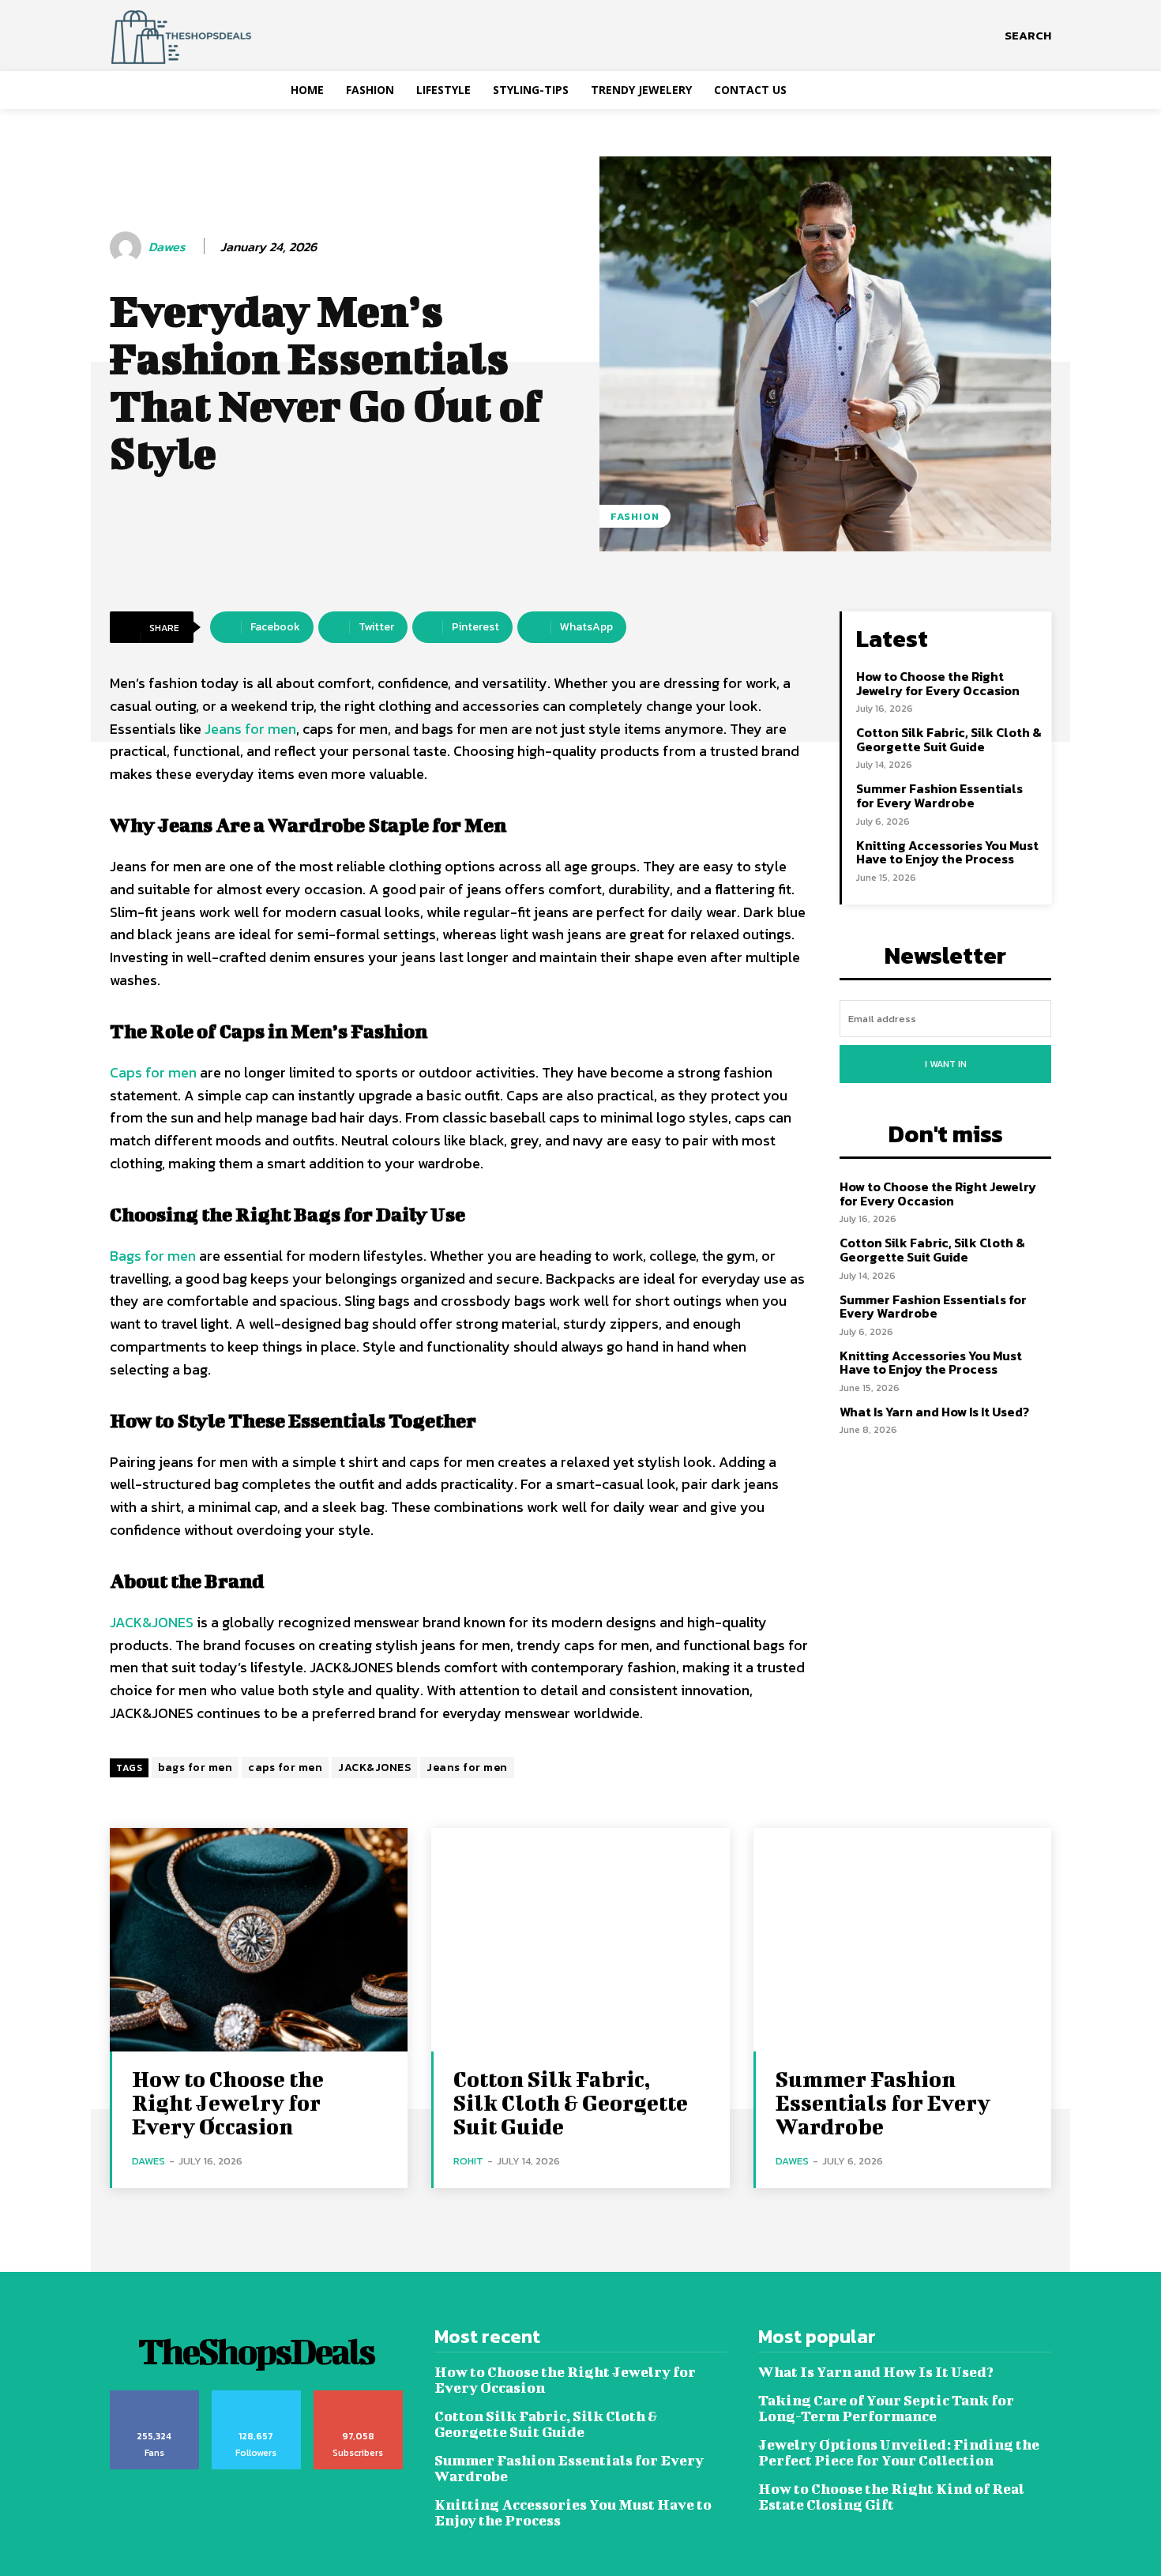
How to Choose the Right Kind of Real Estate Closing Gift (891, 2497)
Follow (256, 2396)
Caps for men (153, 1072)
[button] (1028, 36)
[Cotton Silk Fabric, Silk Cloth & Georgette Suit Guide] (580, 1940)
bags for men (195, 1767)
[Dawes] (128, 247)
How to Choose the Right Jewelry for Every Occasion (938, 683)
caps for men (285, 1767)
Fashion (635, 516)
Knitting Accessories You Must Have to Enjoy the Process (947, 852)
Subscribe (358, 2396)
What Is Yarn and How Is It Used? (934, 1412)
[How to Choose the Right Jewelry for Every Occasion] (259, 1940)
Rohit (468, 2161)
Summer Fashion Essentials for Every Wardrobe (939, 795)
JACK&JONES (152, 1622)
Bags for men (154, 1256)
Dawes (167, 247)
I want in (946, 1064)
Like (154, 2396)
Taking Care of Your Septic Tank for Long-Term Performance (886, 2408)
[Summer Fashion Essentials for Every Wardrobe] (902, 1940)
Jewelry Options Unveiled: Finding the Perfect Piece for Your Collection (899, 2452)
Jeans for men (250, 729)
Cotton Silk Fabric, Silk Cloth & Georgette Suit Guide (949, 739)
